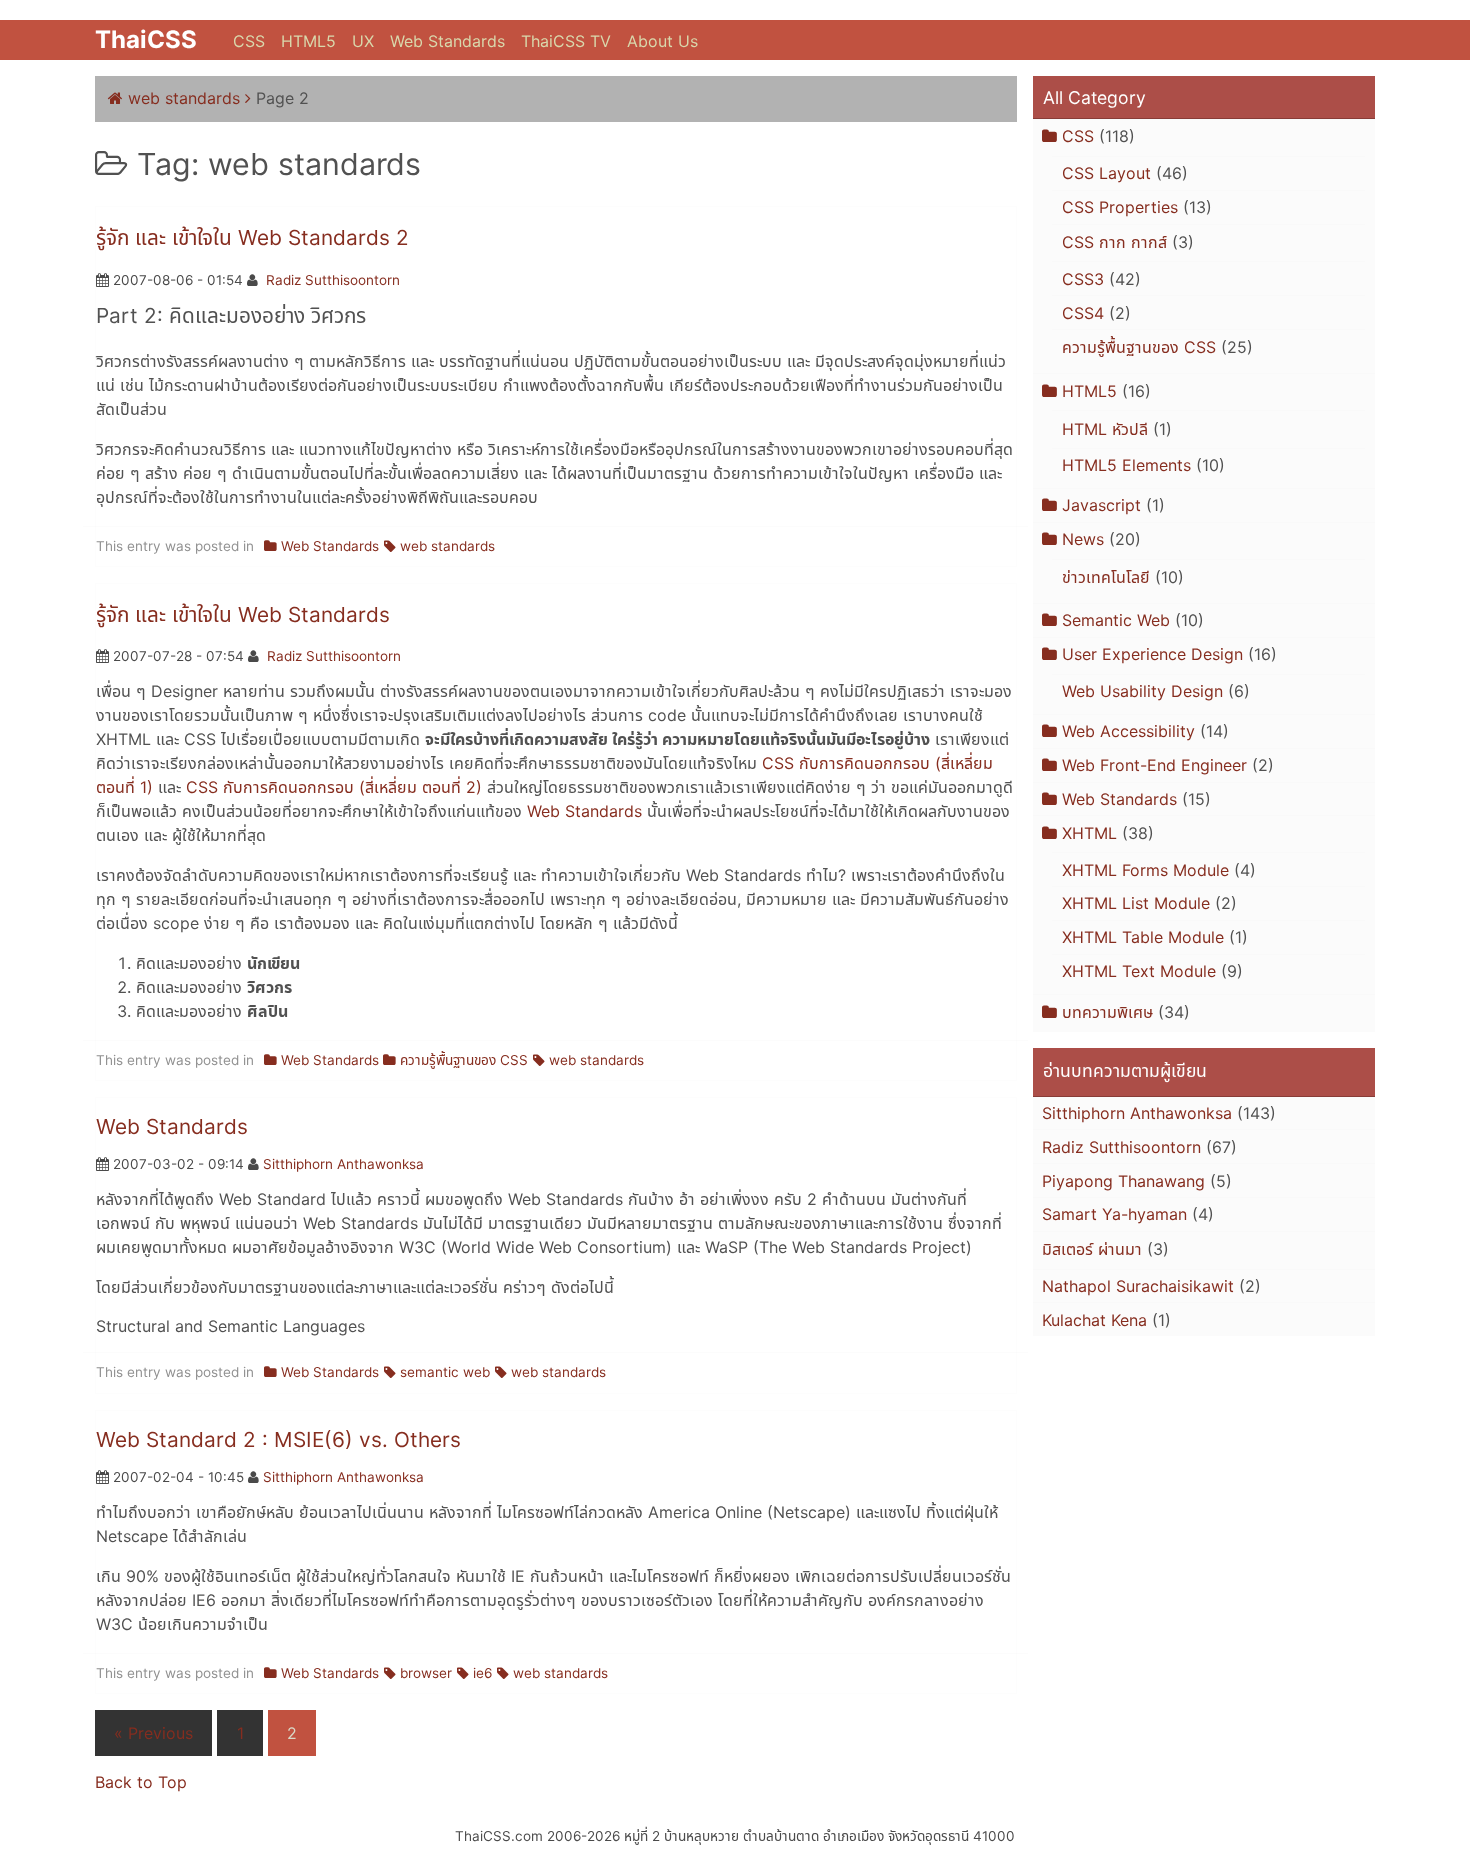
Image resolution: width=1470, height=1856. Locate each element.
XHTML (1089, 833)
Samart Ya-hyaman (1114, 1214)
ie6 (482, 1673)
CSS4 (1083, 313)
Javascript (1101, 505)
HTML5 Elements (1126, 465)
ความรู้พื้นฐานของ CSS (464, 1060)
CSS (249, 41)
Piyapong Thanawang (1123, 1181)
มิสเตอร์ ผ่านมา (1092, 1249)
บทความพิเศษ (1107, 1012)
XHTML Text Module (1139, 971)
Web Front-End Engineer (1154, 765)
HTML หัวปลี (1105, 429)
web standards (184, 98)
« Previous (153, 1733)
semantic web (445, 1372)
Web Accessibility (1128, 731)
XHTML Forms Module (1145, 870)
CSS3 (1083, 279)
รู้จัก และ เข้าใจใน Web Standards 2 (252, 237)
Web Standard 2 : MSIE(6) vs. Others (278, 1439)
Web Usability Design (1142, 691)
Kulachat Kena (1094, 1320)
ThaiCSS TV (566, 41)
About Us (662, 41)
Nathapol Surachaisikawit (1138, 1286)
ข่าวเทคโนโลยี (1106, 577)
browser (426, 1673)
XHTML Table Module (1143, 937)
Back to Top (141, 1782)
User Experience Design (1152, 654)
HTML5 (308, 41)
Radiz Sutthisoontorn (333, 280)
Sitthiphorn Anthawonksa (343, 1164)
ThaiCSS (146, 39)
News (1083, 539)
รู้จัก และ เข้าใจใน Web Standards (243, 614)
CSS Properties (1120, 207)
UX (363, 41)
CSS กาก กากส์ (1114, 242)
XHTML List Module (1136, 903)
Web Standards (447, 41)
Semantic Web (1116, 620)
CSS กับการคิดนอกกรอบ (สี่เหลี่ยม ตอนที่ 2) (334, 787)
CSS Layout (1106, 173)
